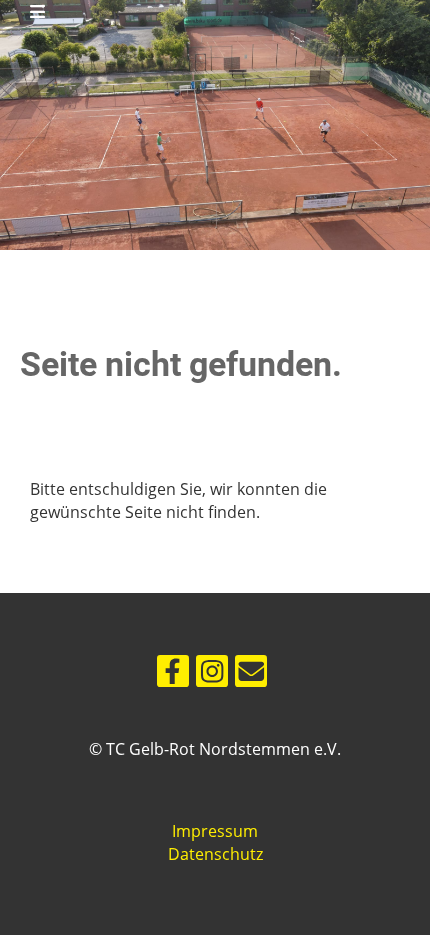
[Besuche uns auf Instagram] (212, 674)
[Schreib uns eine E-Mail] (251, 674)
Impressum (215, 831)
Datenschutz (215, 854)
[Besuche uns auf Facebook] (173, 674)
